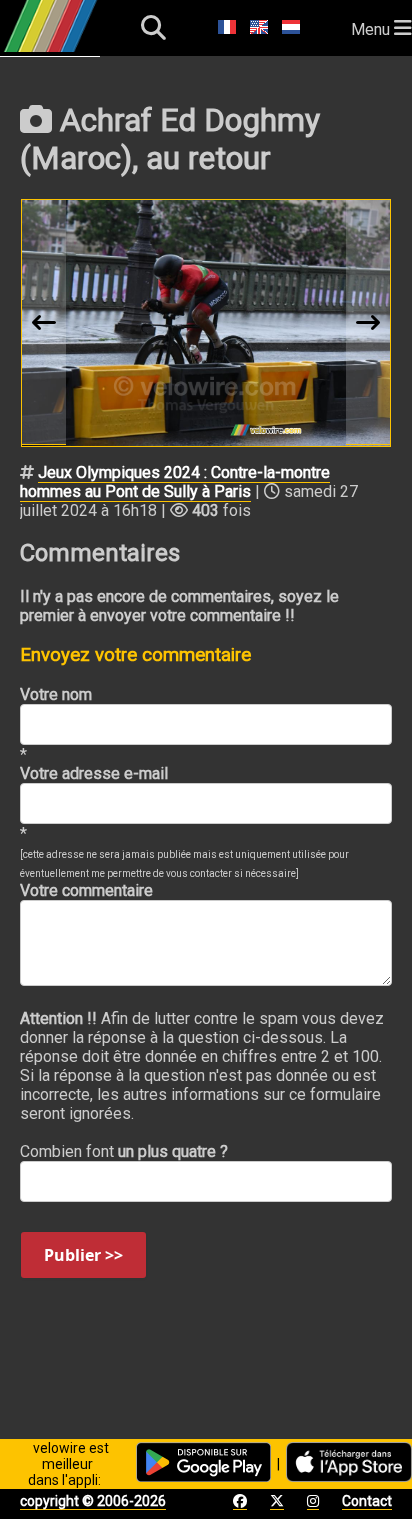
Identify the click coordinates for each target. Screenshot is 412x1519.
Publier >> (83, 1255)
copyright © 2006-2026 (93, 1501)
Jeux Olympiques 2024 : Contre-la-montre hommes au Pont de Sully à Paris (175, 482)
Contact (367, 1501)
